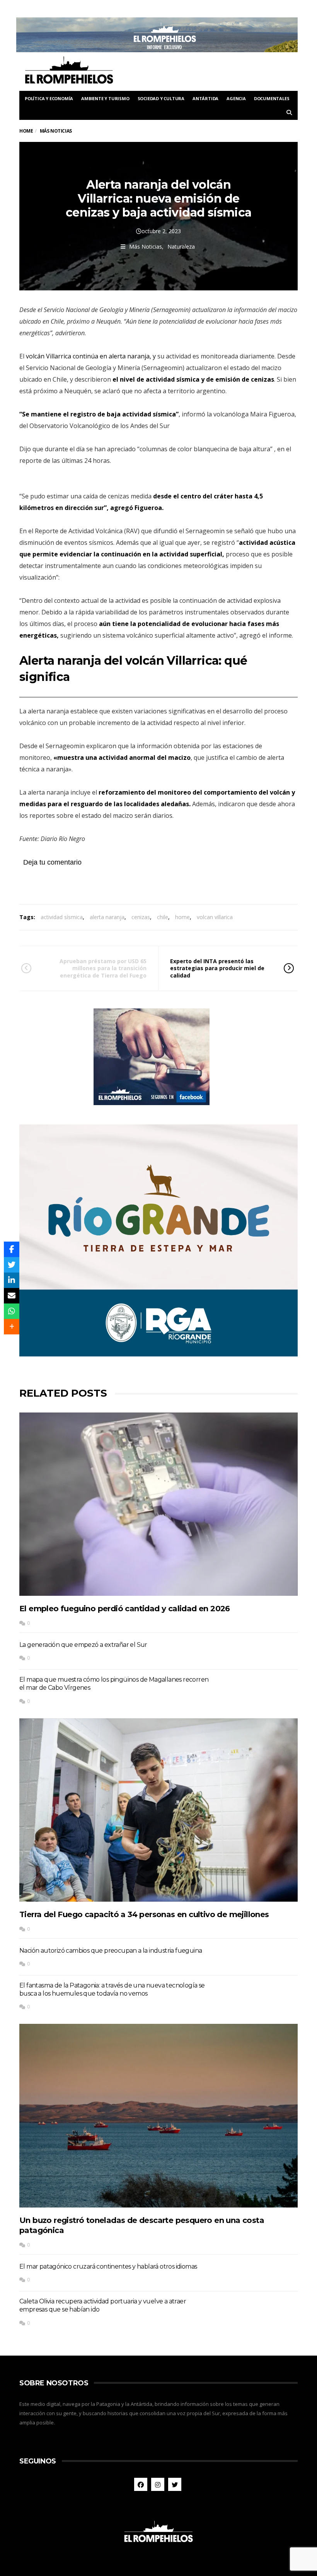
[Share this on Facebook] (12, 1249)
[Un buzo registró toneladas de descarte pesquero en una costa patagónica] (158, 2115)
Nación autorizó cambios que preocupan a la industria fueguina (111, 1951)
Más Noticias (146, 247)
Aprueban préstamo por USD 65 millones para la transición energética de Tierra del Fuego (103, 968)
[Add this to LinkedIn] (12, 1280)
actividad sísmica (62, 917)
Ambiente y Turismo (105, 98)
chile (163, 917)
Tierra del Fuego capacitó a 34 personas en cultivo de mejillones (144, 1914)
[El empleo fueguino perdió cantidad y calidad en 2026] (158, 1504)
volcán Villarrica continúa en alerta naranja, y (92, 356)
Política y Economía (49, 98)
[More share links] (12, 1327)
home (182, 917)
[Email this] (12, 1296)
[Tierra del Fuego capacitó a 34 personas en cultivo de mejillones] (158, 1810)
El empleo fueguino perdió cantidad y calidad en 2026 (125, 1609)
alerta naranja (107, 917)
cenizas (141, 917)
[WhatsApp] (12, 1311)
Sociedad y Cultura (161, 98)
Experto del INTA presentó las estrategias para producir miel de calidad (217, 968)
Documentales (272, 98)
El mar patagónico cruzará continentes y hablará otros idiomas (108, 2266)
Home (26, 131)
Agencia (236, 98)
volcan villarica (215, 917)
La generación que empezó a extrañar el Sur (83, 1645)
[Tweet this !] (12, 1265)
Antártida (205, 98)
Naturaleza (181, 247)
